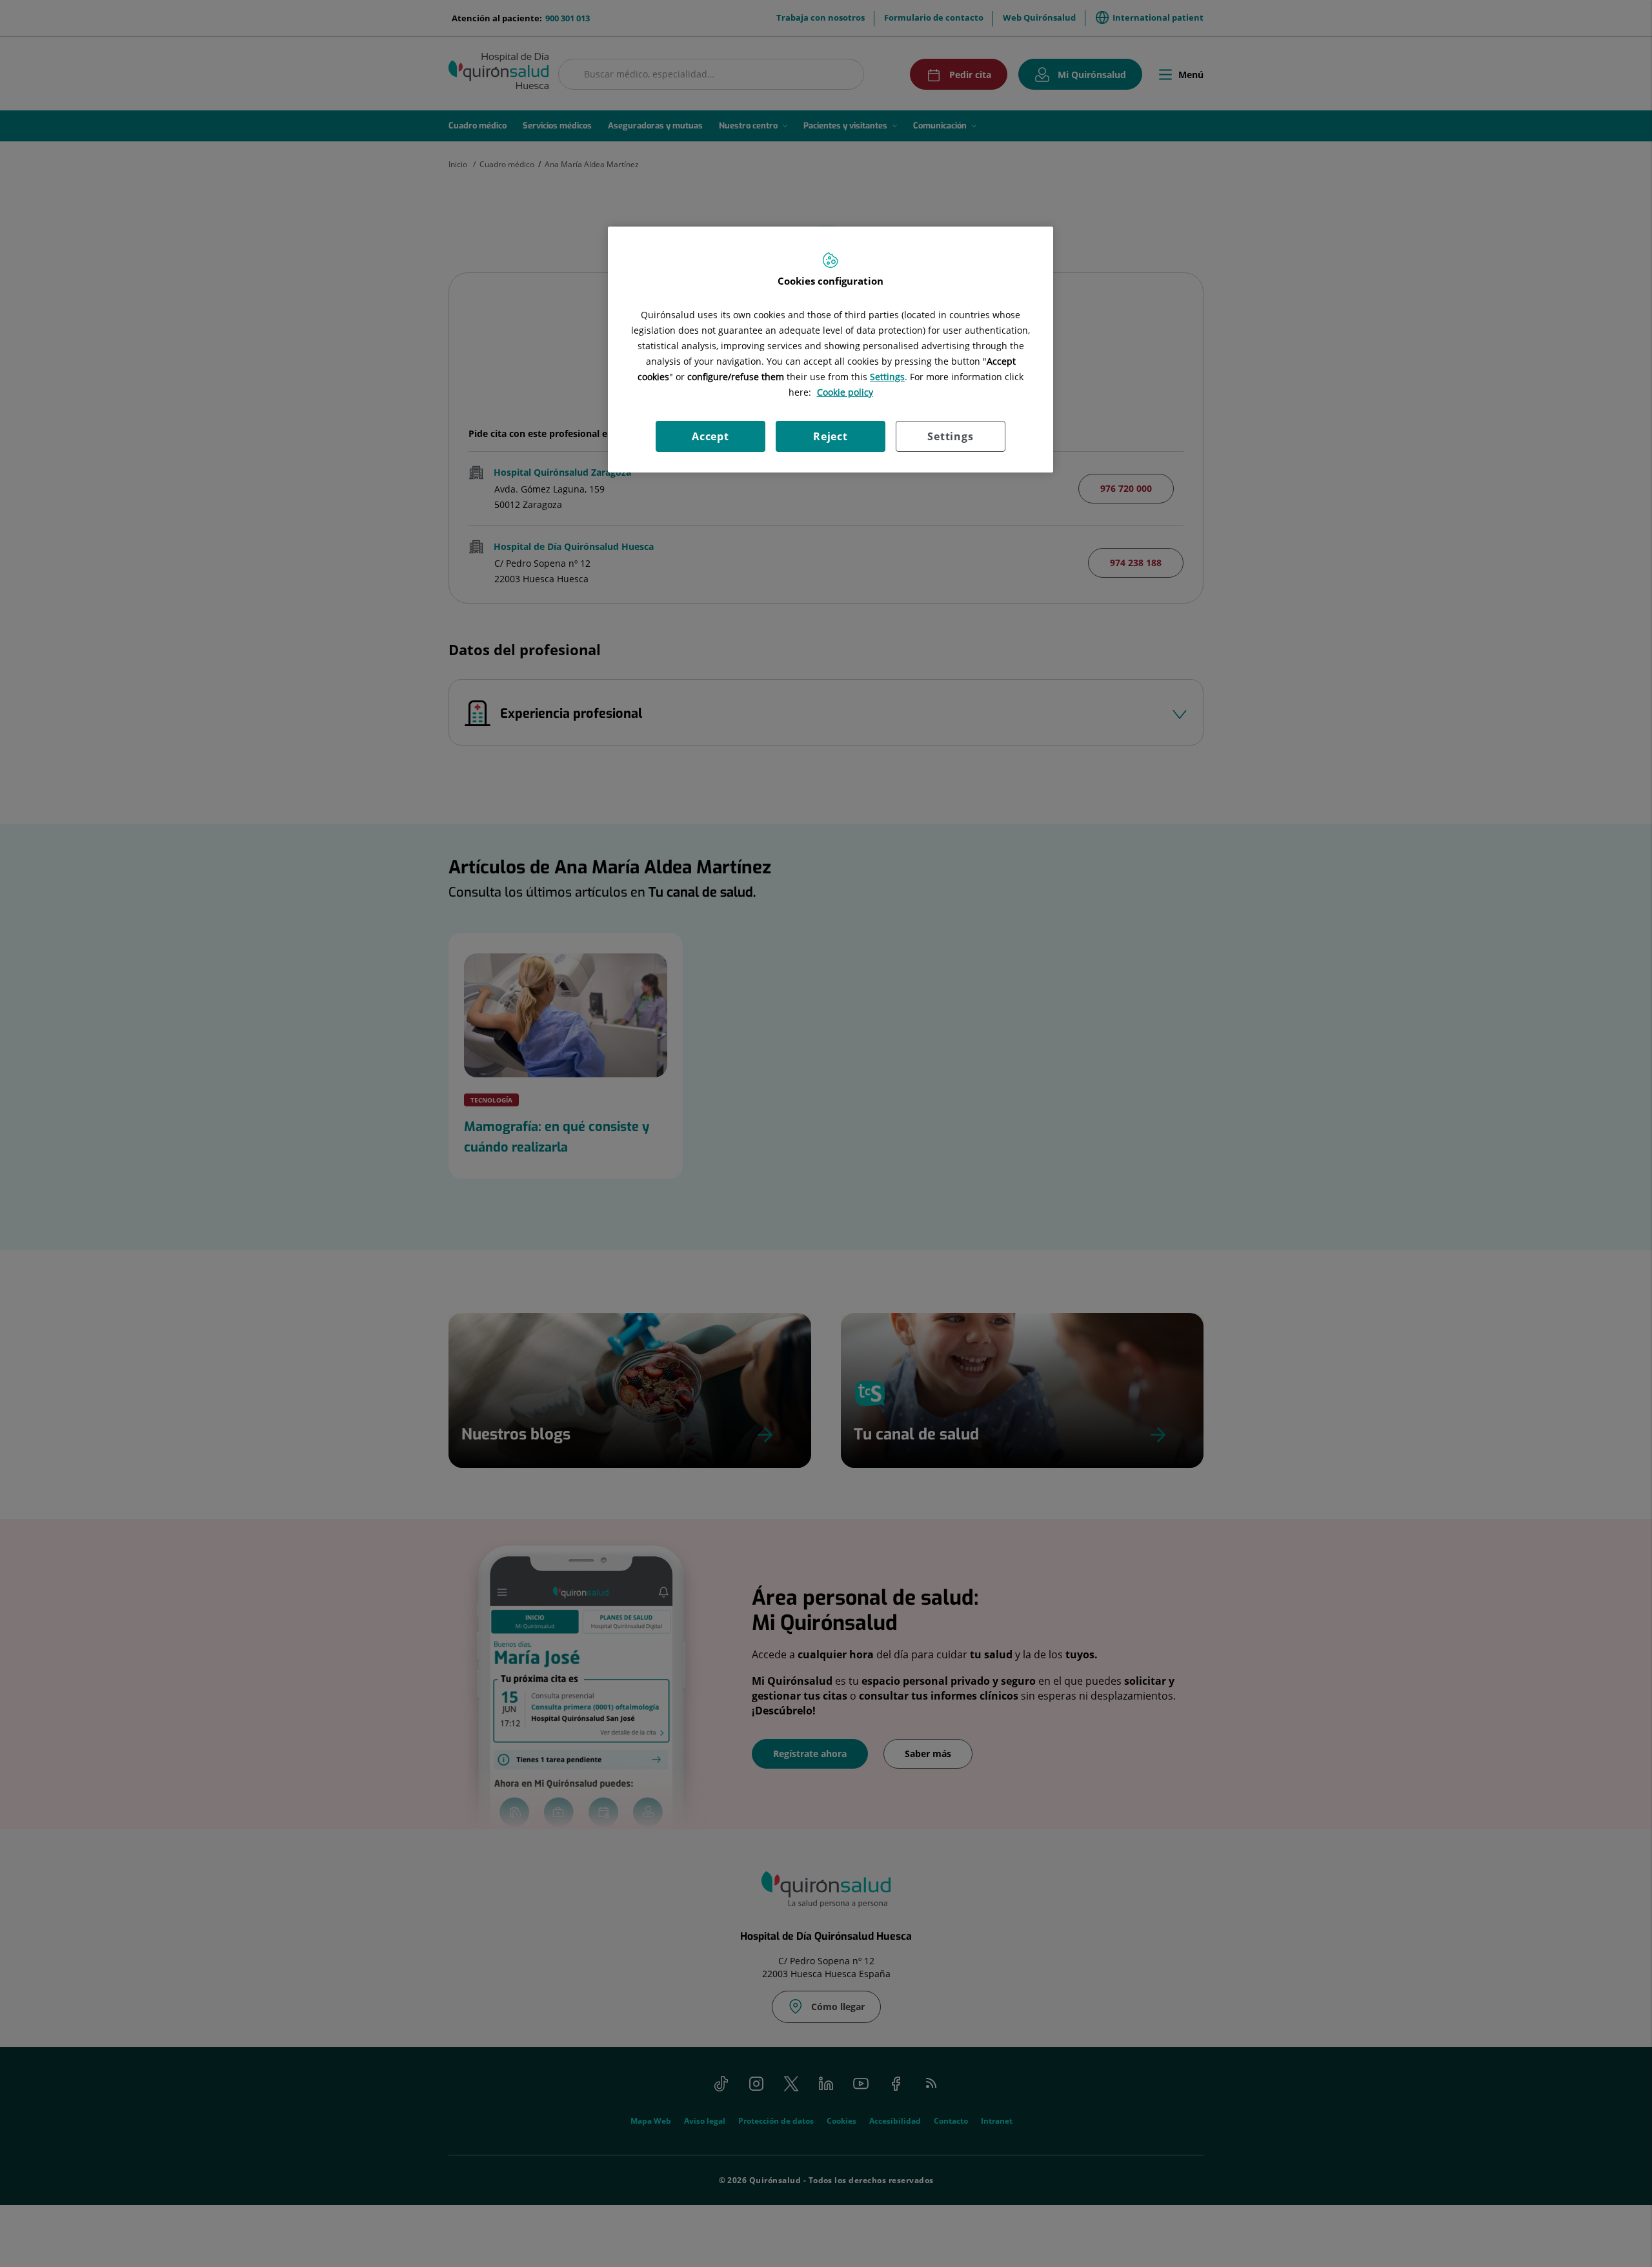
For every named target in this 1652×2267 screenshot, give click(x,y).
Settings (950, 436)
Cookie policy (845, 392)
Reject (831, 436)
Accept (710, 436)
